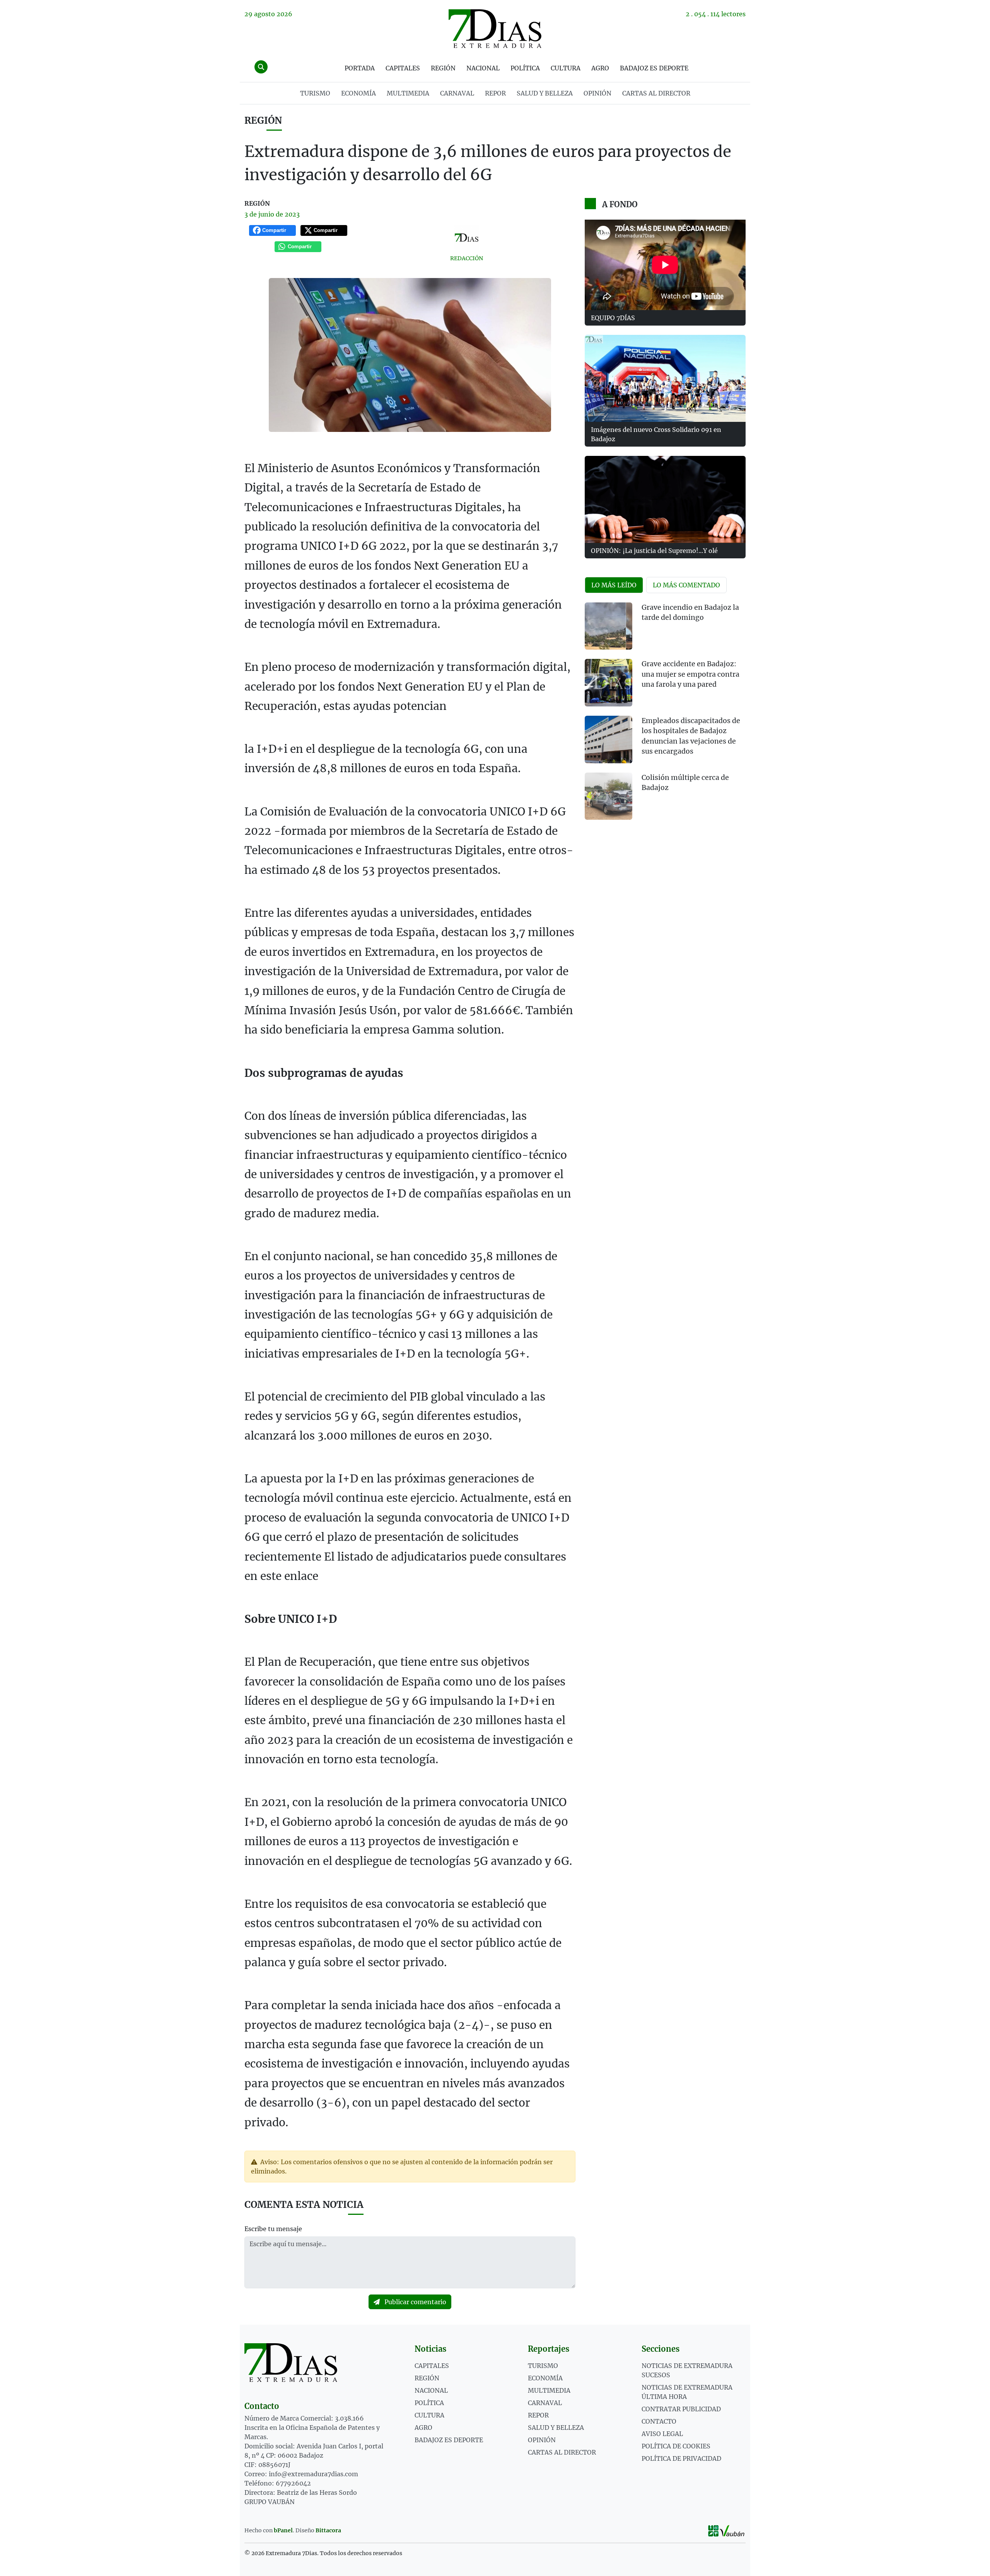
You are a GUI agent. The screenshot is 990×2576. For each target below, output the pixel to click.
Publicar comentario (415, 2302)
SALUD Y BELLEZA (545, 93)
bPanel (283, 2530)
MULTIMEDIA (408, 93)
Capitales (403, 68)
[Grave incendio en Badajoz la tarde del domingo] (609, 626)
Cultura (566, 68)
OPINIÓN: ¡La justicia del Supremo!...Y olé (654, 551)
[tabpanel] (665, 716)
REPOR (495, 93)
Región (443, 68)
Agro (600, 68)
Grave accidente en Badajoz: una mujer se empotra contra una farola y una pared (690, 674)
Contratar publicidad (681, 2409)
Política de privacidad (681, 2458)
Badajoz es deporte (654, 68)
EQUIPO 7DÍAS (613, 318)
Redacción (467, 258)
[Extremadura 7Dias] (495, 29)
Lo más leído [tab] (614, 585)
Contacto (659, 2421)
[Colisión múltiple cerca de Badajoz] (609, 796)
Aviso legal (662, 2434)
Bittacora (328, 2530)
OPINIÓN (597, 93)
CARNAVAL (457, 93)
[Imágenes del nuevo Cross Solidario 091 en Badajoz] (665, 378)
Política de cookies (676, 2446)
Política (525, 68)
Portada (360, 68)
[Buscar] (261, 67)
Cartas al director (656, 93)
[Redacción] (467, 238)
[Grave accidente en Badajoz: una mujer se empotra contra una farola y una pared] (609, 683)
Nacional (483, 68)
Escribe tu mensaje (273, 2229)
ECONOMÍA (358, 93)
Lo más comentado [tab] (686, 585)
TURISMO (315, 93)
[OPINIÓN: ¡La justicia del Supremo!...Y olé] (665, 499)
